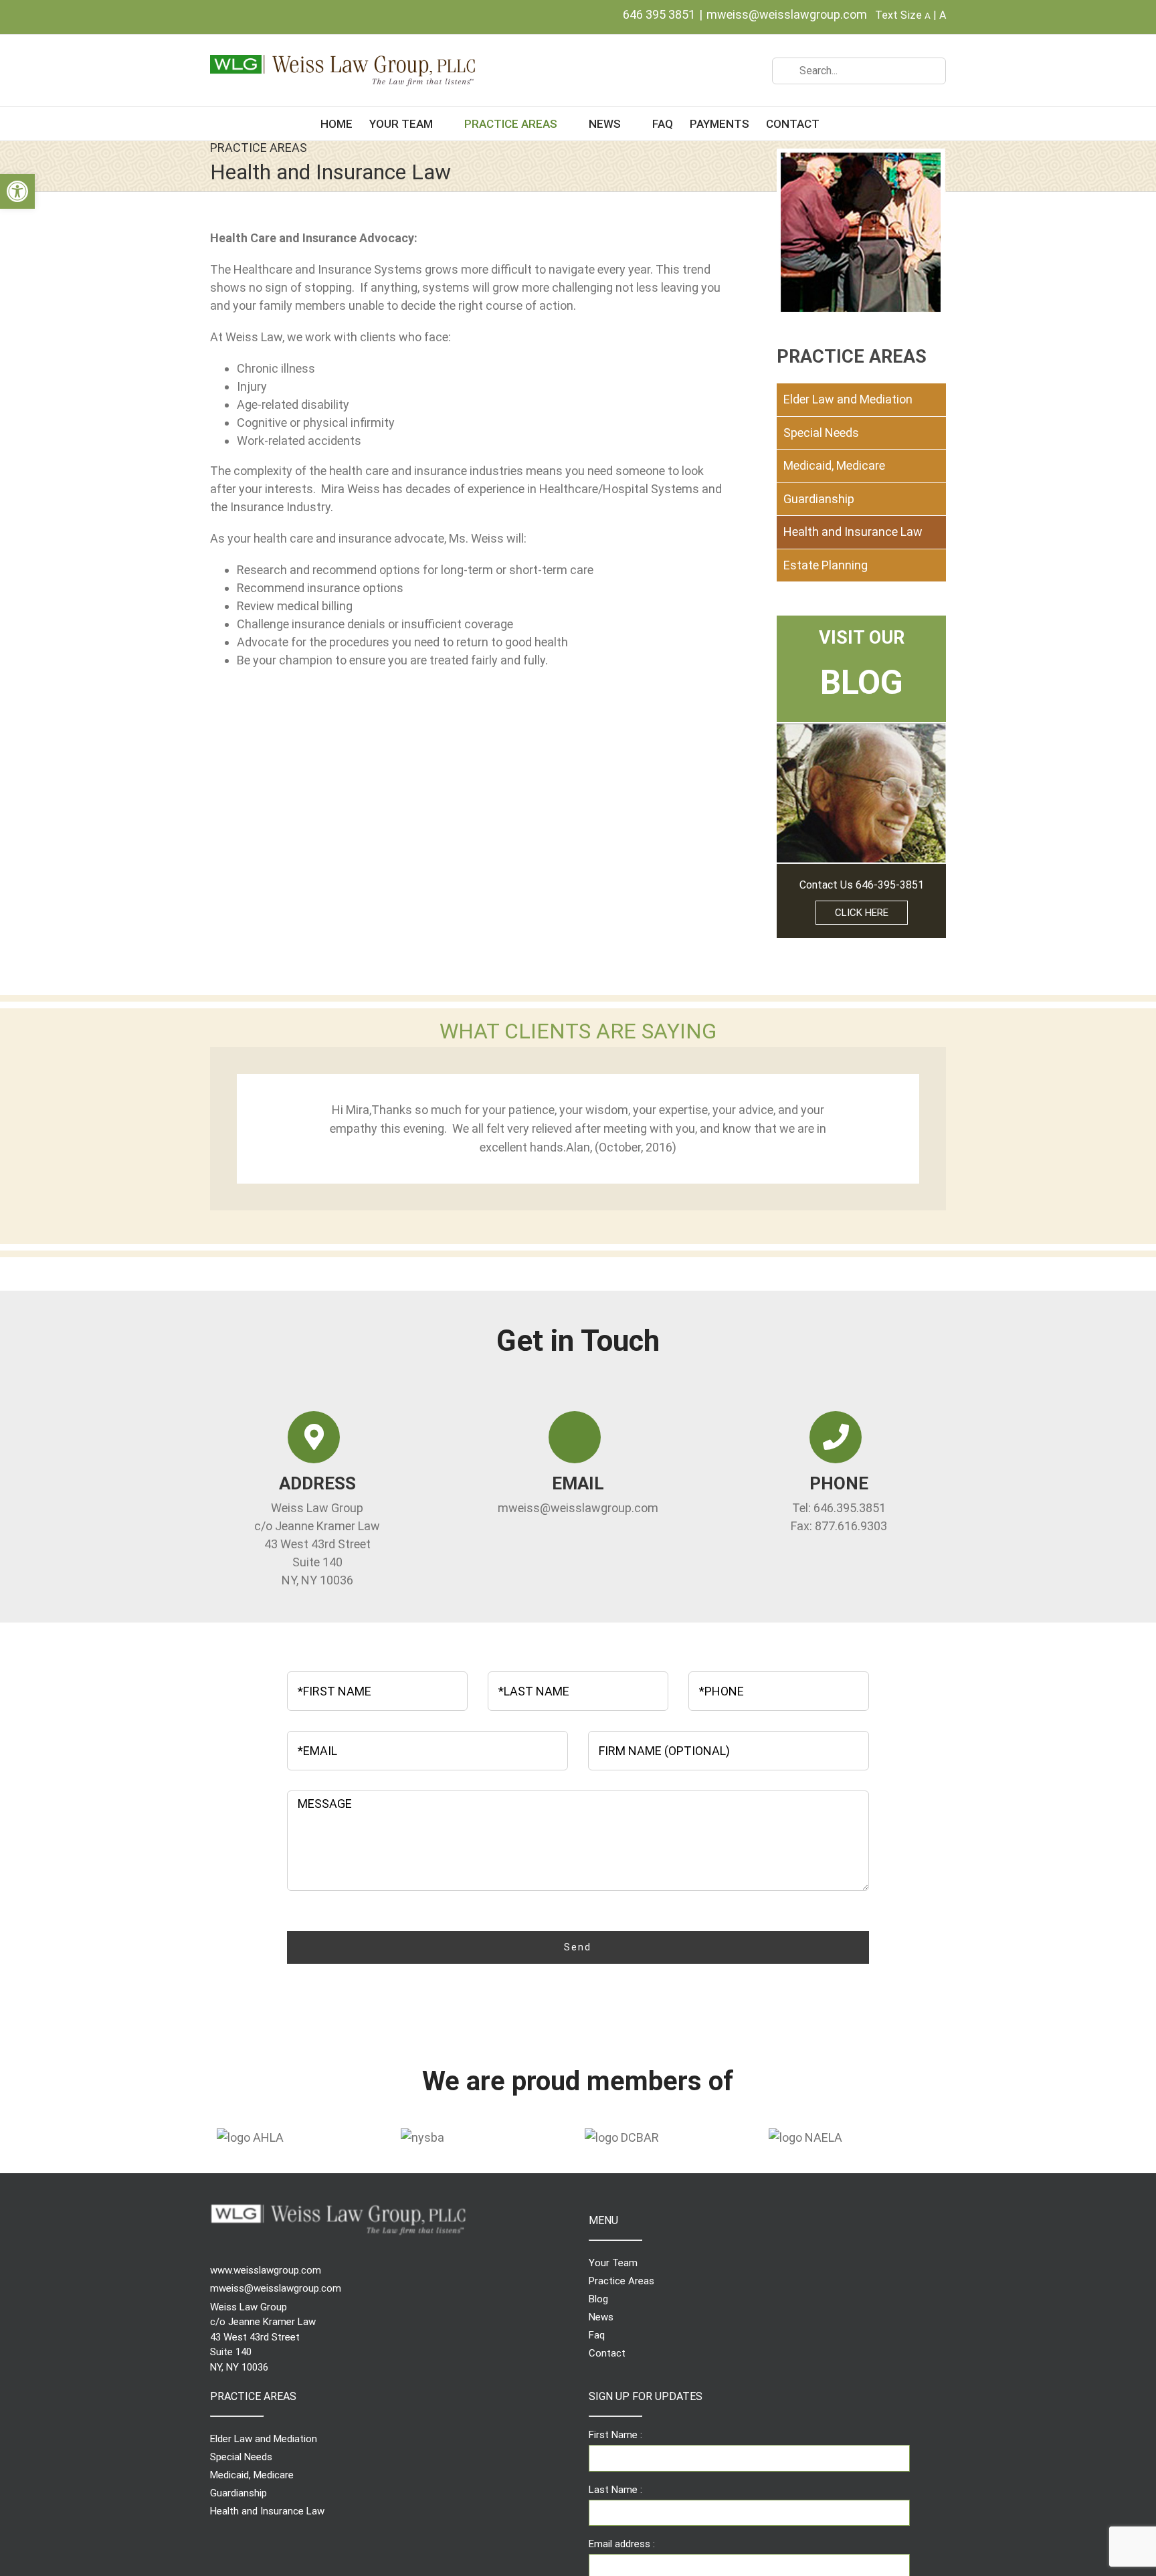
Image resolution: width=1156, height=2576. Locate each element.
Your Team (613, 2263)
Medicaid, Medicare (834, 465)
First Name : (615, 2435)
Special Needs (821, 433)
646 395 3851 (659, 14)
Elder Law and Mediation (848, 399)
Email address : (622, 2544)
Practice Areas (621, 2281)
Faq (597, 2335)
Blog (598, 2299)
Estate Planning (826, 565)
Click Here (862, 913)
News (601, 2317)
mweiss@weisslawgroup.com (787, 14)
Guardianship (819, 499)
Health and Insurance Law (853, 532)
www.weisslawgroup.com (266, 2270)
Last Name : (615, 2490)
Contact (607, 2353)
